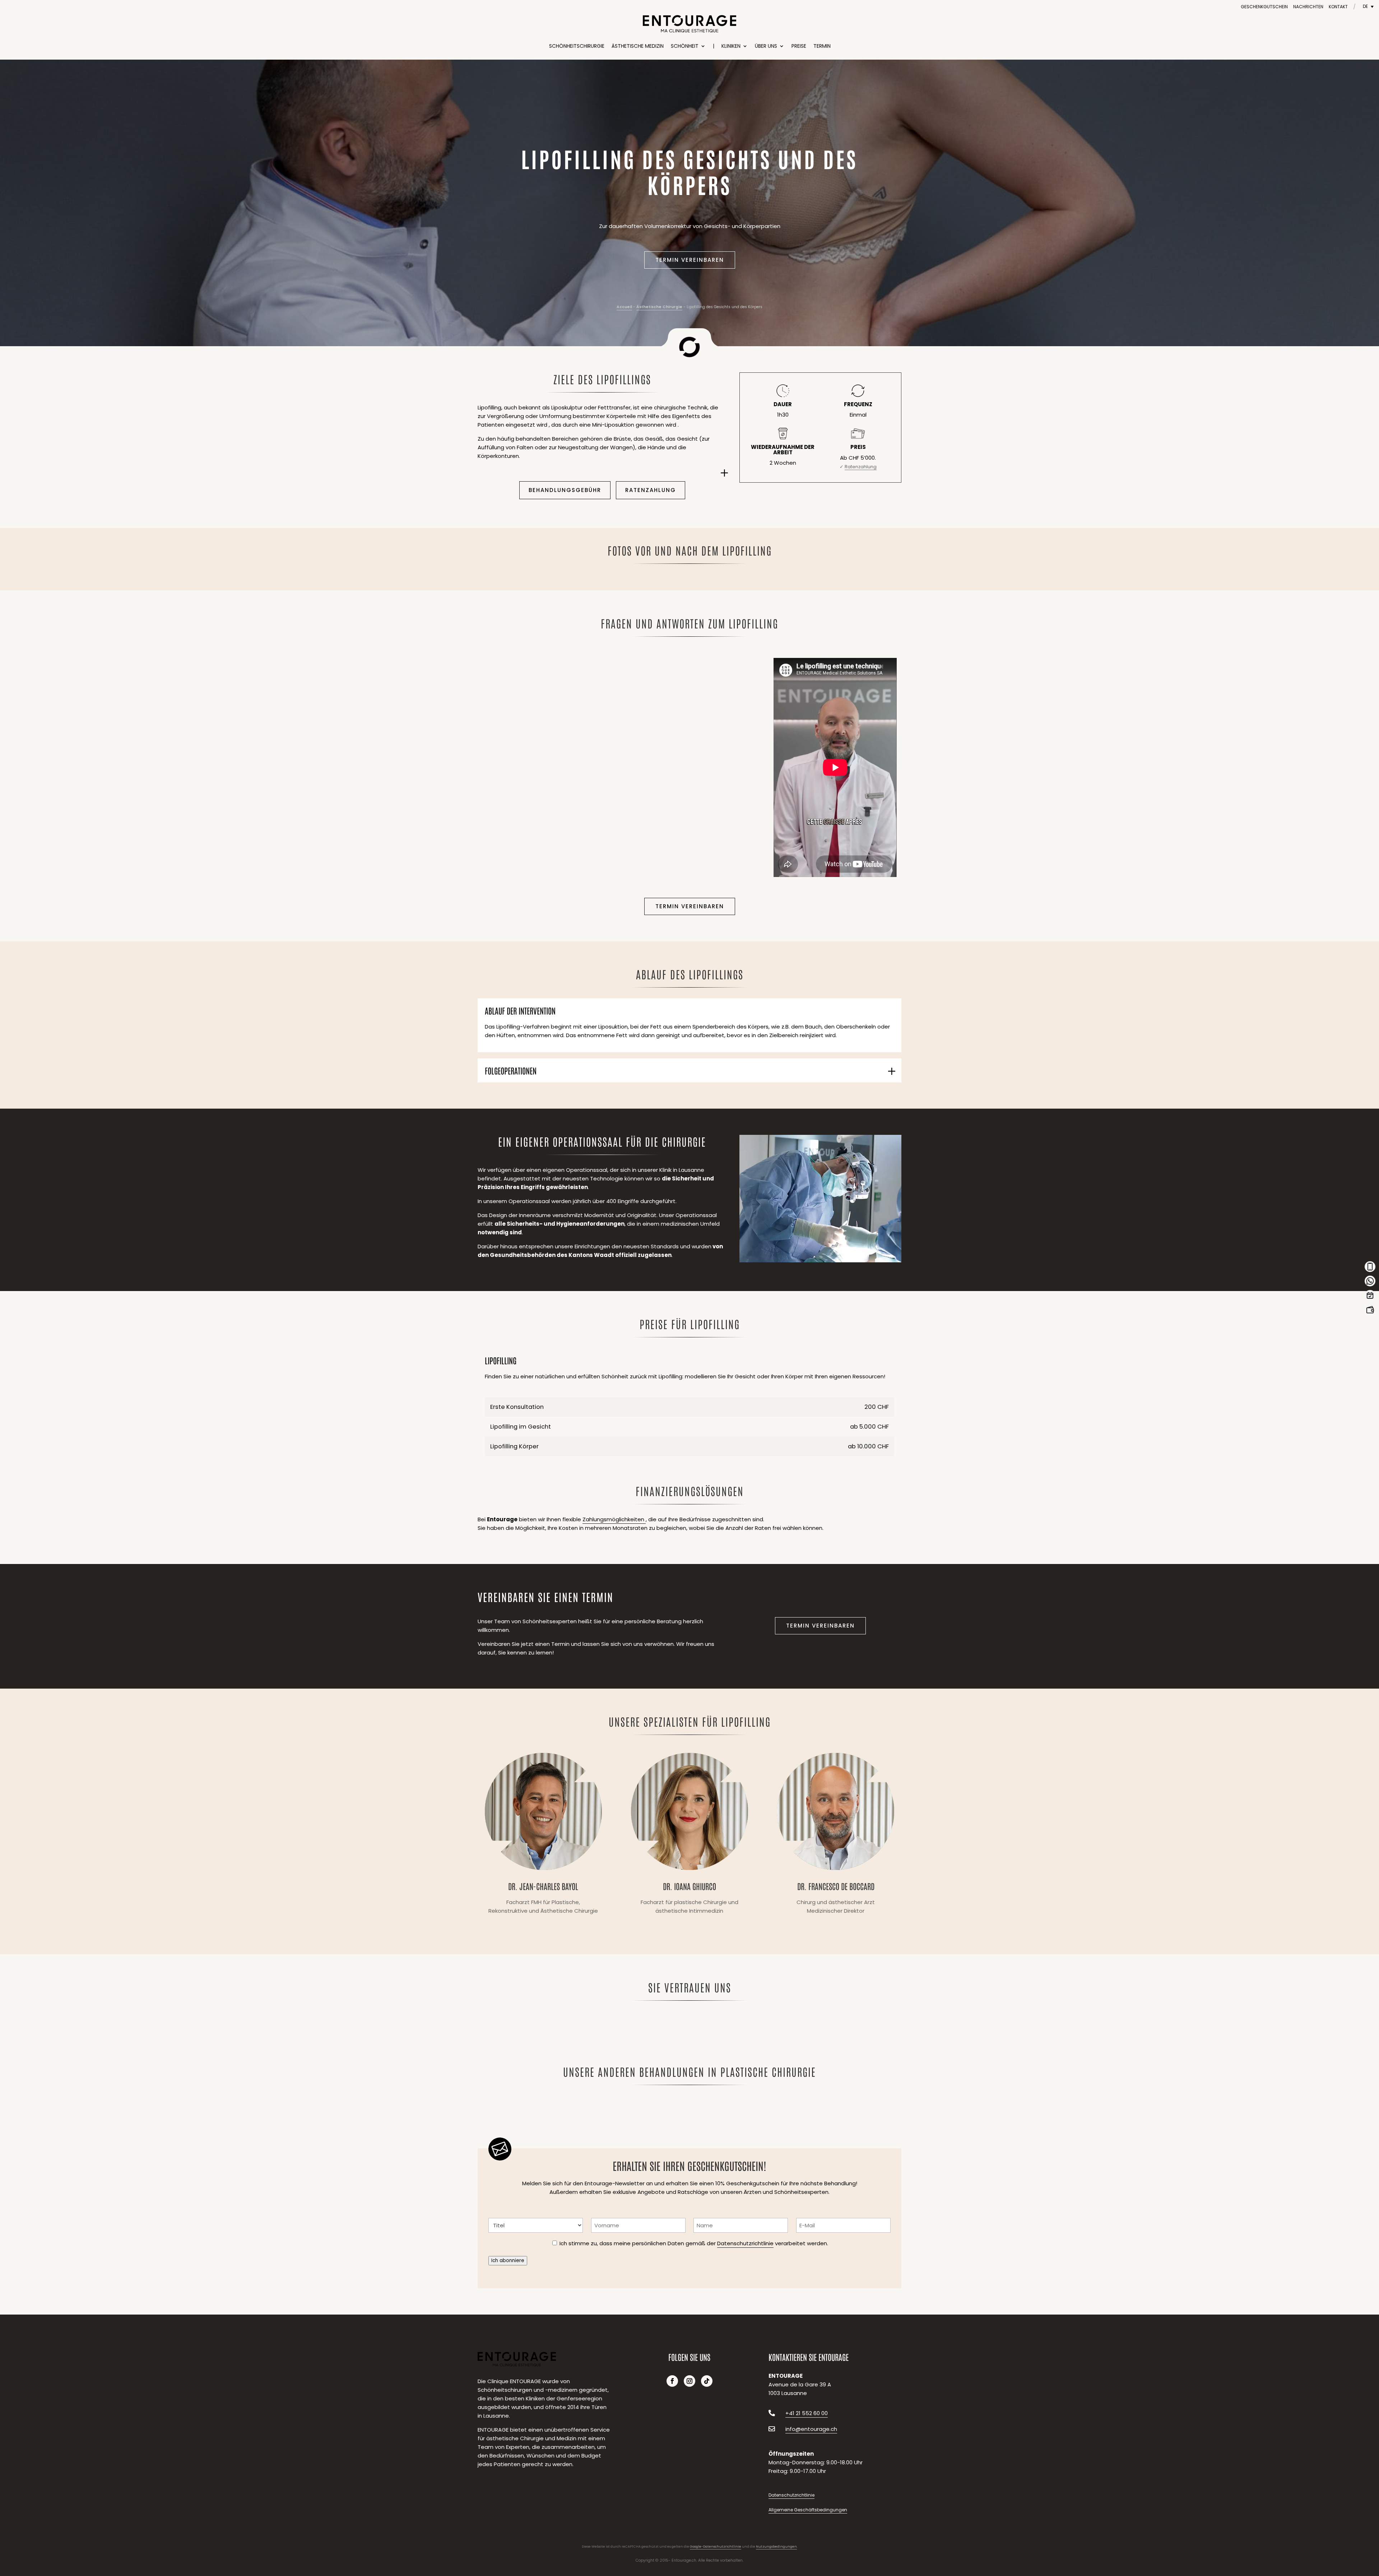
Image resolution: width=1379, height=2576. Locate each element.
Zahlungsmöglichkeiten (614, 1519)
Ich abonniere (508, 2261)
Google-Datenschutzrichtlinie (716, 2547)
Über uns (766, 46)
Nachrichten (1308, 7)
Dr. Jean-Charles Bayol (543, 1836)
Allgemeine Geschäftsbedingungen (808, 2510)
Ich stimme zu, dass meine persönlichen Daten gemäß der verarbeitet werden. (694, 2243)
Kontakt (1338, 7)
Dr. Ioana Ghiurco (689, 1836)
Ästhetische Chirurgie (659, 307)
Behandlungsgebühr (565, 490)
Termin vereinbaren (690, 260)
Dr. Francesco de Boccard (836, 1836)
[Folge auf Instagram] (689, 2381)
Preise (799, 46)
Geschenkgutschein (1264, 7)
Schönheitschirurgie (577, 46)
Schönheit (685, 46)
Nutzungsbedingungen (776, 2547)
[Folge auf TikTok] (707, 2381)
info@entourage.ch (811, 2429)
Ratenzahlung (651, 490)
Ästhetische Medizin (638, 46)
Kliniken (731, 46)
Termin (822, 46)
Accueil (624, 307)
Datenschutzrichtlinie (745, 2243)
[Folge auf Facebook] (672, 2381)
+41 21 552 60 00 (807, 2413)
